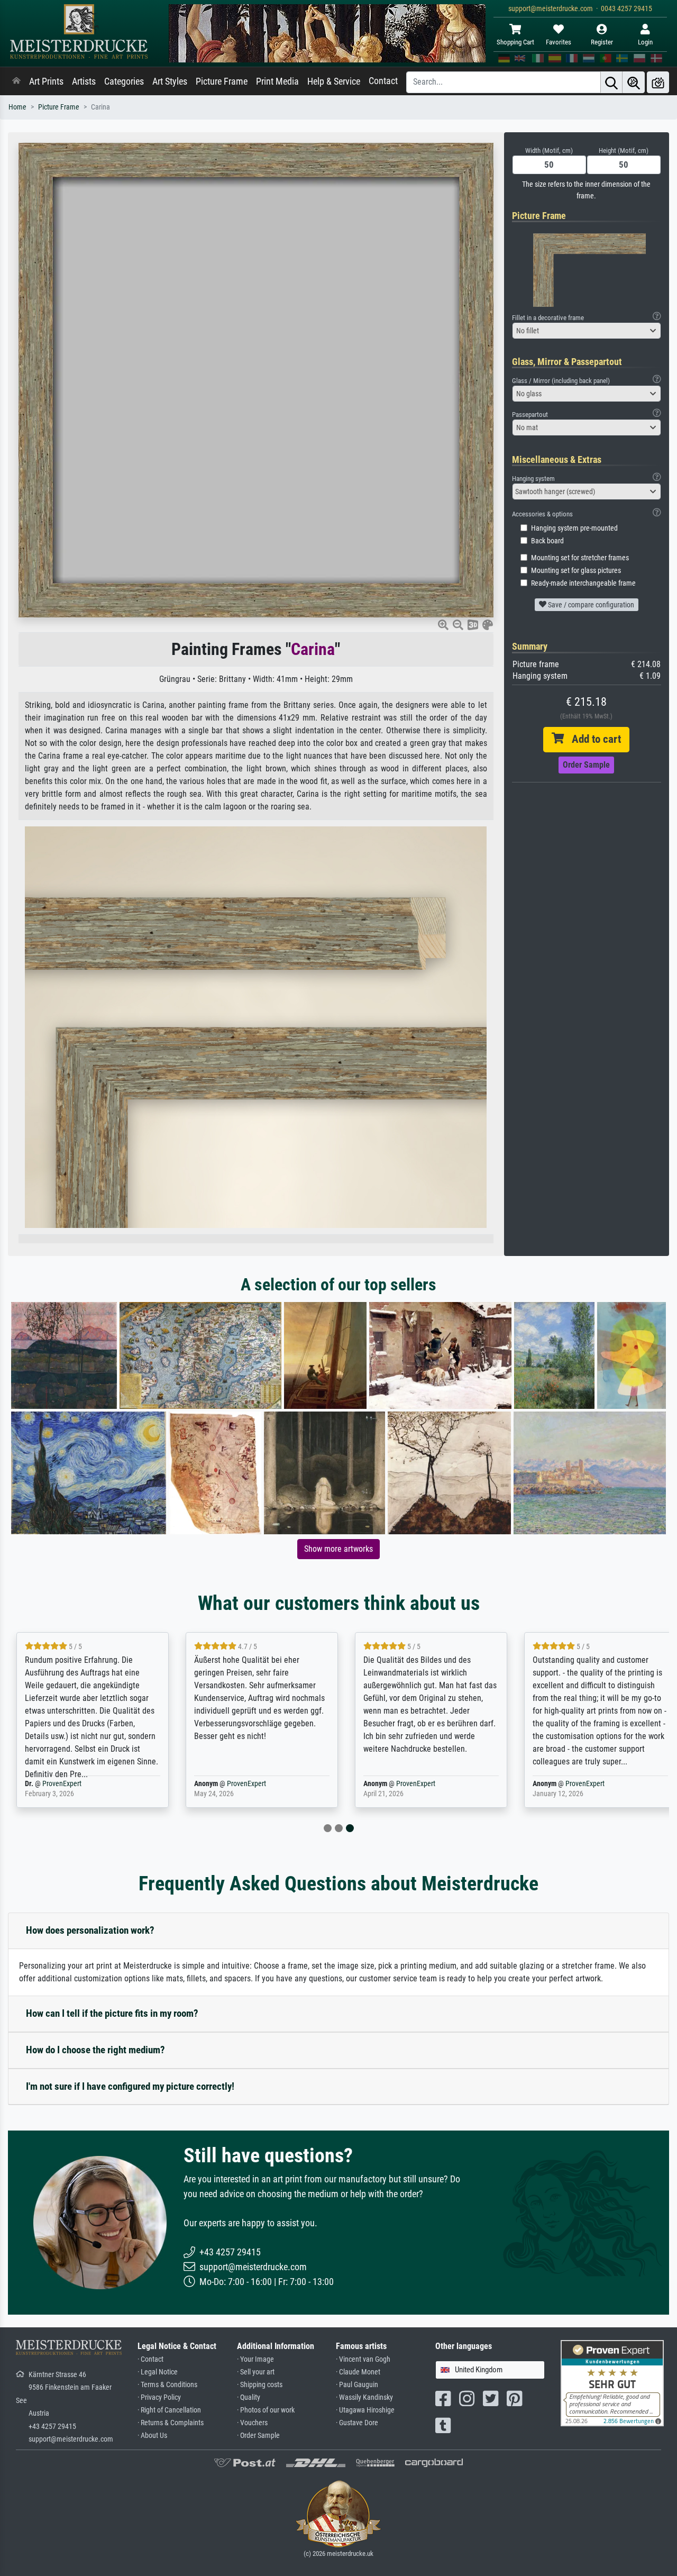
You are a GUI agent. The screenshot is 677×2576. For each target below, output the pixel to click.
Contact (383, 81)
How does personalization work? (90, 1930)
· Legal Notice (158, 2372)
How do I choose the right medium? (95, 2050)
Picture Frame (222, 81)
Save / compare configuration (590, 605)
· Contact (150, 2359)
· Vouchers (252, 2423)
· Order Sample (258, 2436)
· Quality (249, 2397)
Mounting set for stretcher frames (580, 558)
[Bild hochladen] (658, 82)
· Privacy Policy (159, 2397)
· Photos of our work (266, 2410)
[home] (16, 81)
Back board (547, 541)
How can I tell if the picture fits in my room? (112, 2013)
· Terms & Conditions (167, 2385)
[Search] (611, 82)
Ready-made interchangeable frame (583, 583)
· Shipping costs (260, 2385)
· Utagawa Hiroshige (365, 2410)
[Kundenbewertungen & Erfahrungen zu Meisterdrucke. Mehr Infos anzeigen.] (612, 2383)
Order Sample (586, 765)
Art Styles (170, 81)
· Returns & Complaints (171, 2423)
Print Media (277, 81)
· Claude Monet (358, 2372)
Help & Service (334, 81)
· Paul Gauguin (357, 2385)
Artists (84, 81)
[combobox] (587, 331)
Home (17, 107)
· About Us (152, 2436)
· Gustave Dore (357, 2423)
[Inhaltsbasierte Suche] (634, 82)
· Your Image (255, 2359)
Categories (124, 81)
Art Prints (46, 81)
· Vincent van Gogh (363, 2359)
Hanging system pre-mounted (574, 528)
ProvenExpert (62, 1784)
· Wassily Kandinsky (364, 2397)
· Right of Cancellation (169, 2410)
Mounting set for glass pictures (576, 571)
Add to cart (592, 739)
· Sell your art (256, 2372)
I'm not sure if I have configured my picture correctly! (130, 2086)
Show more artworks (338, 1549)
